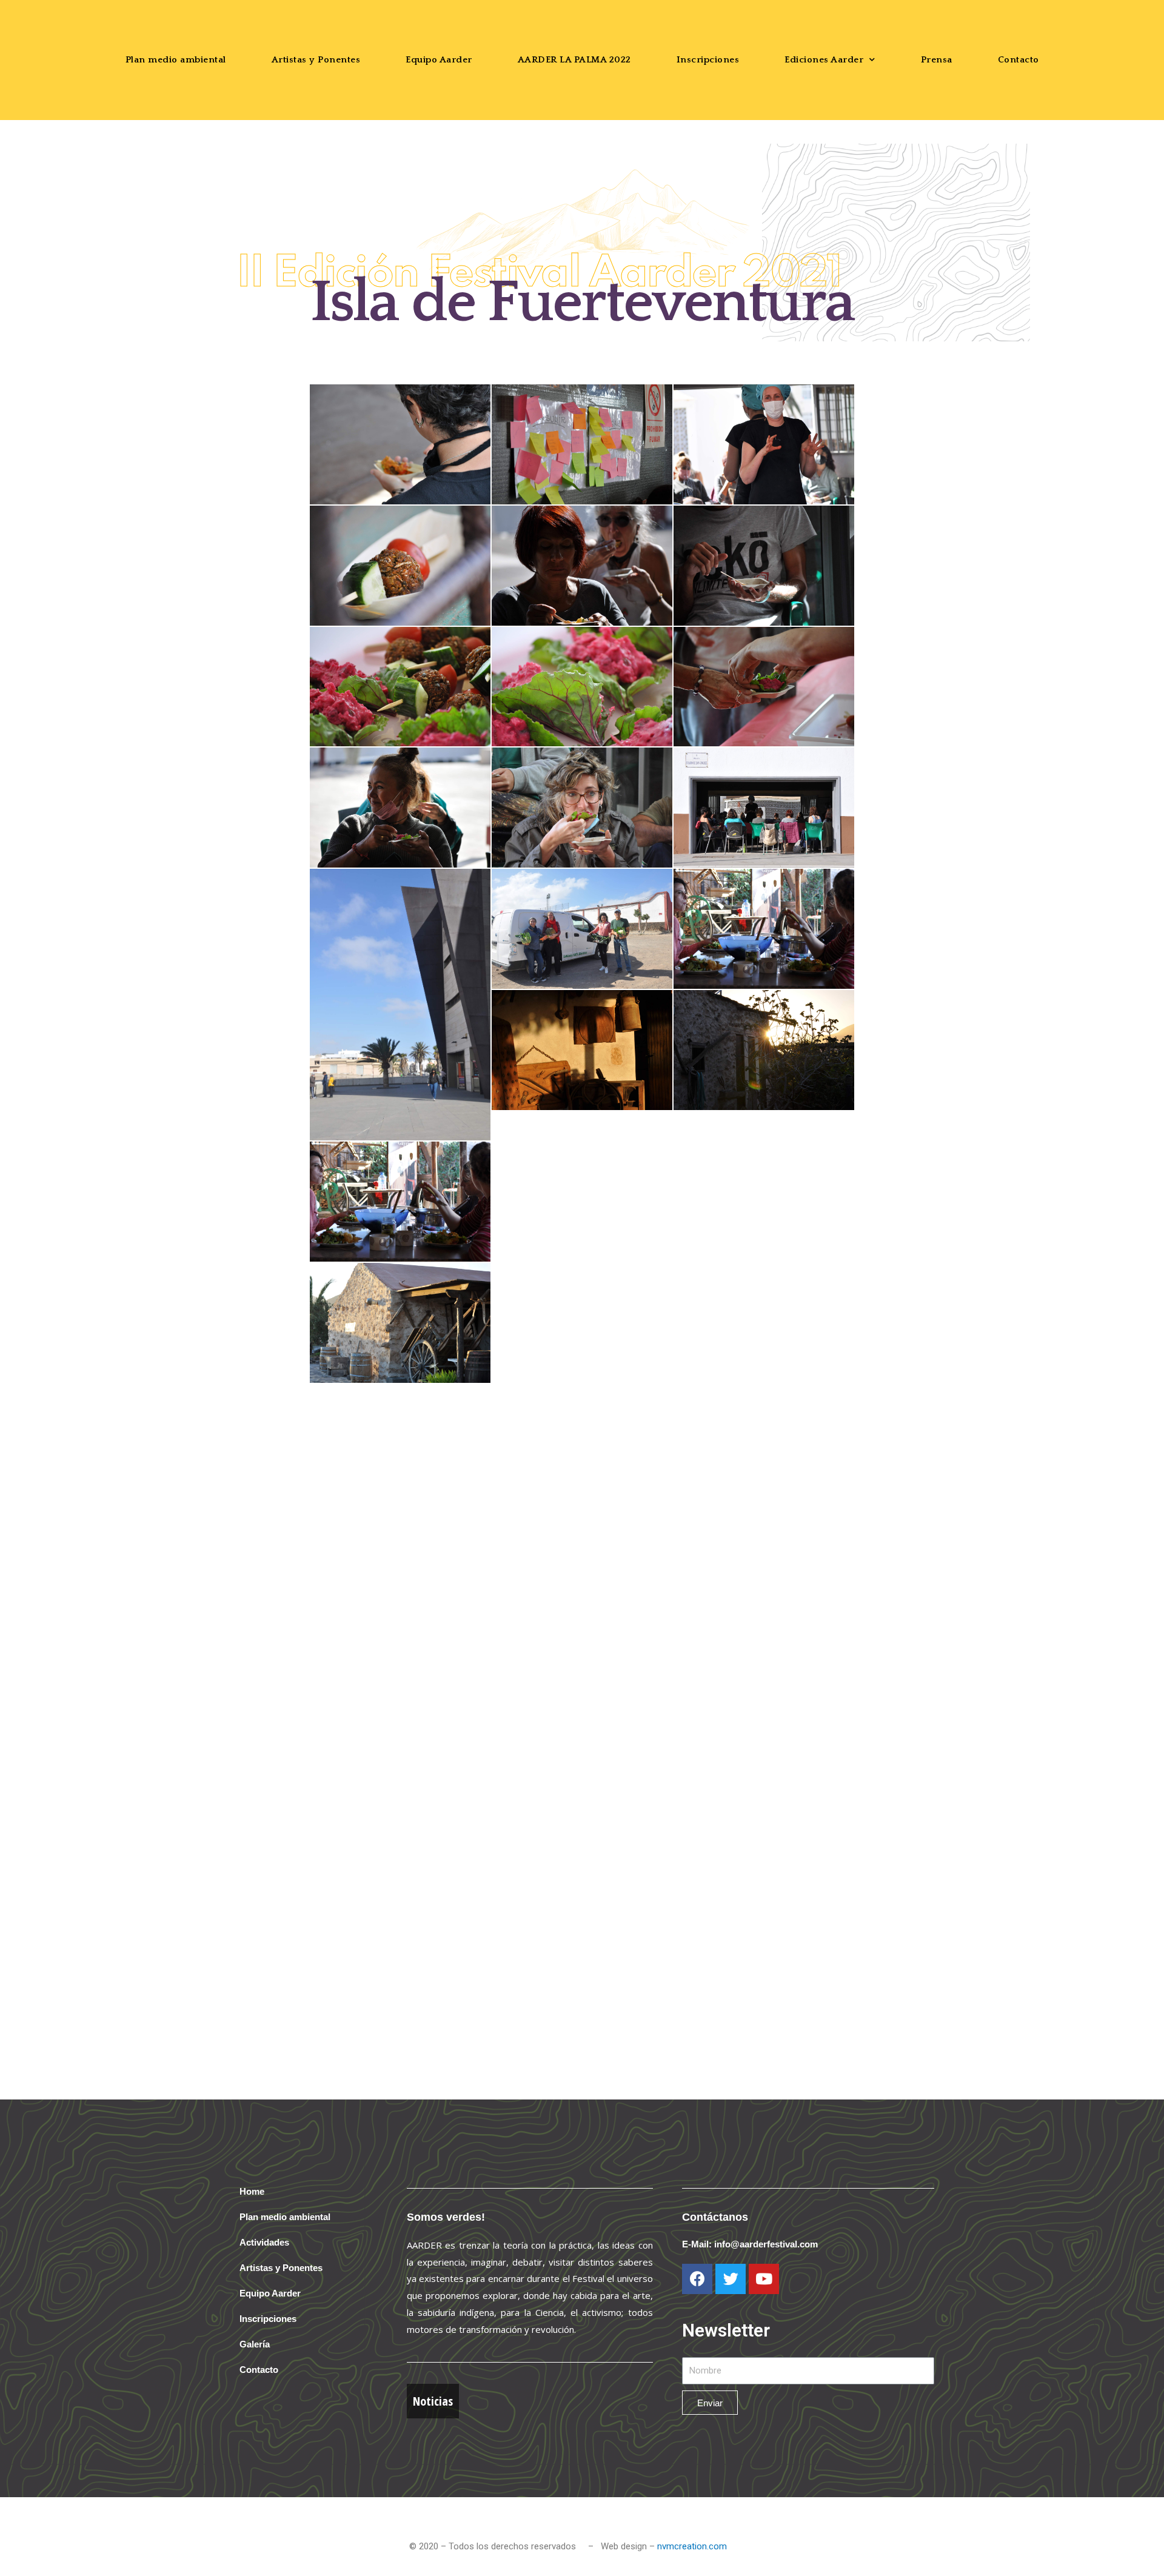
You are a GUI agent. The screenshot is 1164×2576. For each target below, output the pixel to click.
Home (252, 2191)
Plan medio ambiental (176, 60)
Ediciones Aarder (824, 60)
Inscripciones (708, 60)
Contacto (1018, 60)
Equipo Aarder (439, 60)
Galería (255, 2344)
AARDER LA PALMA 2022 (574, 60)
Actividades (264, 2242)
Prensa (937, 60)
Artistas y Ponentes (316, 60)
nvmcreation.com (692, 2546)
